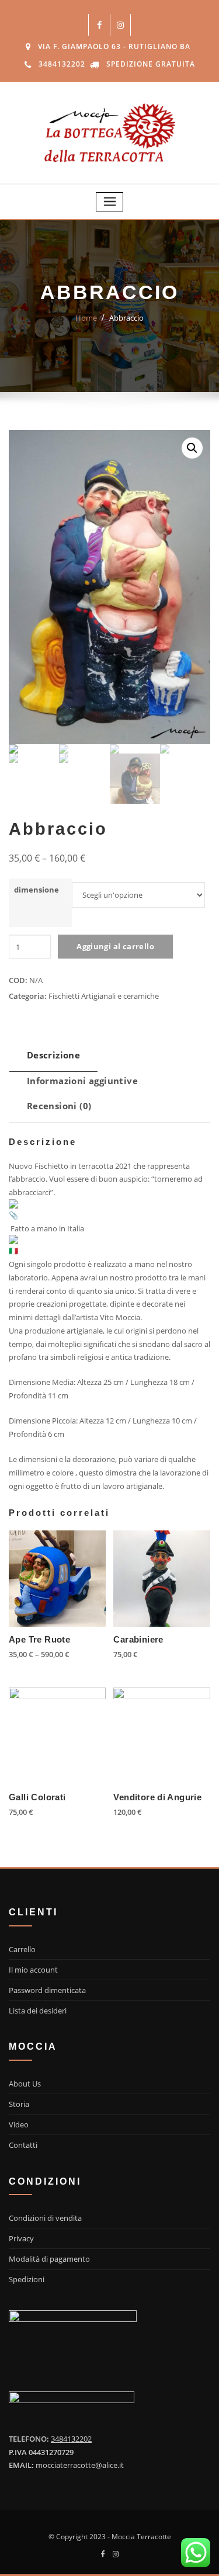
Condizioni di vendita (45, 2218)
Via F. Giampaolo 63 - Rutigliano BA (114, 46)
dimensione (36, 890)
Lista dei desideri (38, 2011)
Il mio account (33, 1970)
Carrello (22, 1949)
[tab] (53, 1059)
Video (19, 2124)
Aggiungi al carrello (115, 946)
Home (86, 318)
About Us (25, 2084)
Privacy (21, 2238)
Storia (19, 2104)
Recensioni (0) (59, 1106)
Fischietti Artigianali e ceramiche (104, 996)
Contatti (23, 2145)
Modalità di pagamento (49, 2259)
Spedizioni (27, 2279)
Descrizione (53, 1055)
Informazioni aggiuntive (82, 1081)
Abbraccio (126, 318)
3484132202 (62, 64)
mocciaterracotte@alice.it (80, 2465)
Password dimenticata (47, 1990)
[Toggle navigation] (110, 202)
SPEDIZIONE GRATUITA (151, 64)
